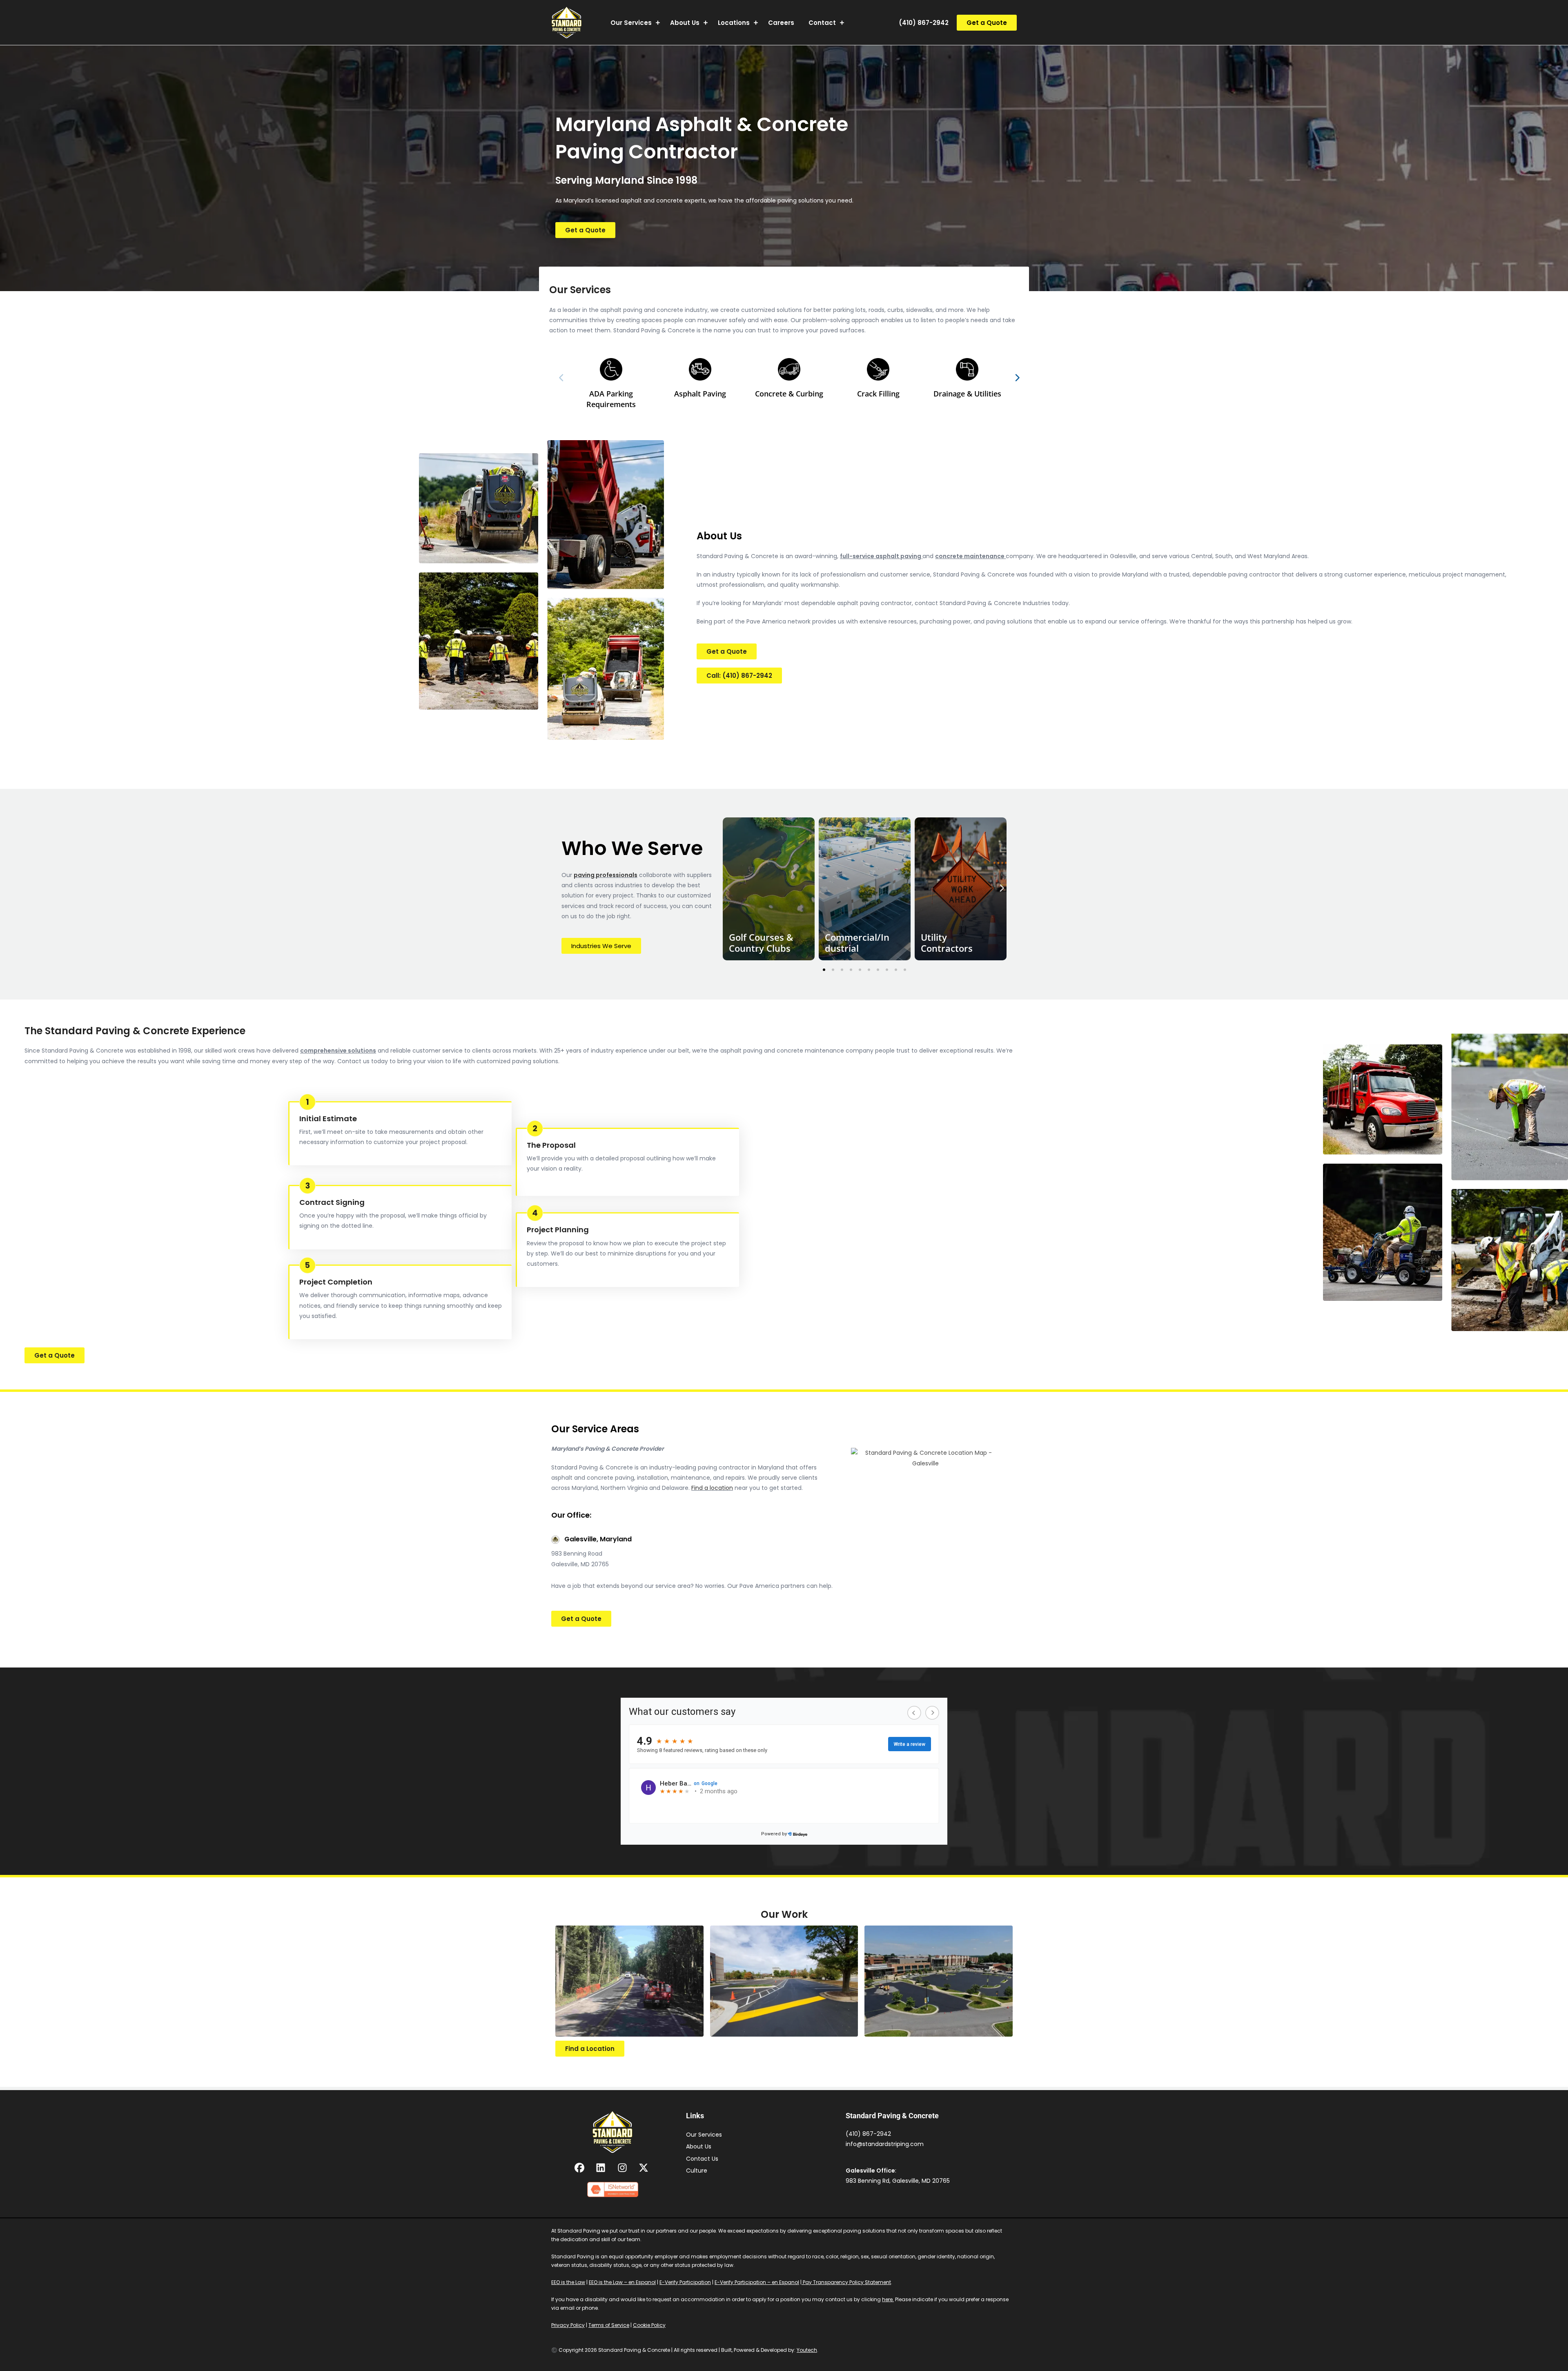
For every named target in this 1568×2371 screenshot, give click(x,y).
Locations (734, 23)
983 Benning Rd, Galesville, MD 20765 (898, 2181)
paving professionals (606, 875)
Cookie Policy (649, 2325)
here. (888, 2299)
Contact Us (702, 2159)
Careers (781, 23)
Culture (697, 2171)
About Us (685, 23)
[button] (987, 23)
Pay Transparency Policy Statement (846, 2282)
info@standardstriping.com (885, 2144)
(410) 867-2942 (924, 23)
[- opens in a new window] (580, 2168)
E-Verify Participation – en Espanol (757, 2282)
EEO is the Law (568, 2282)
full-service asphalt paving (881, 556)
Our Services (631, 23)
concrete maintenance (970, 556)
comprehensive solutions (338, 1051)
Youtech (807, 2350)
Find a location (712, 1488)
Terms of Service (609, 2325)
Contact (822, 23)
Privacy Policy (568, 2325)
